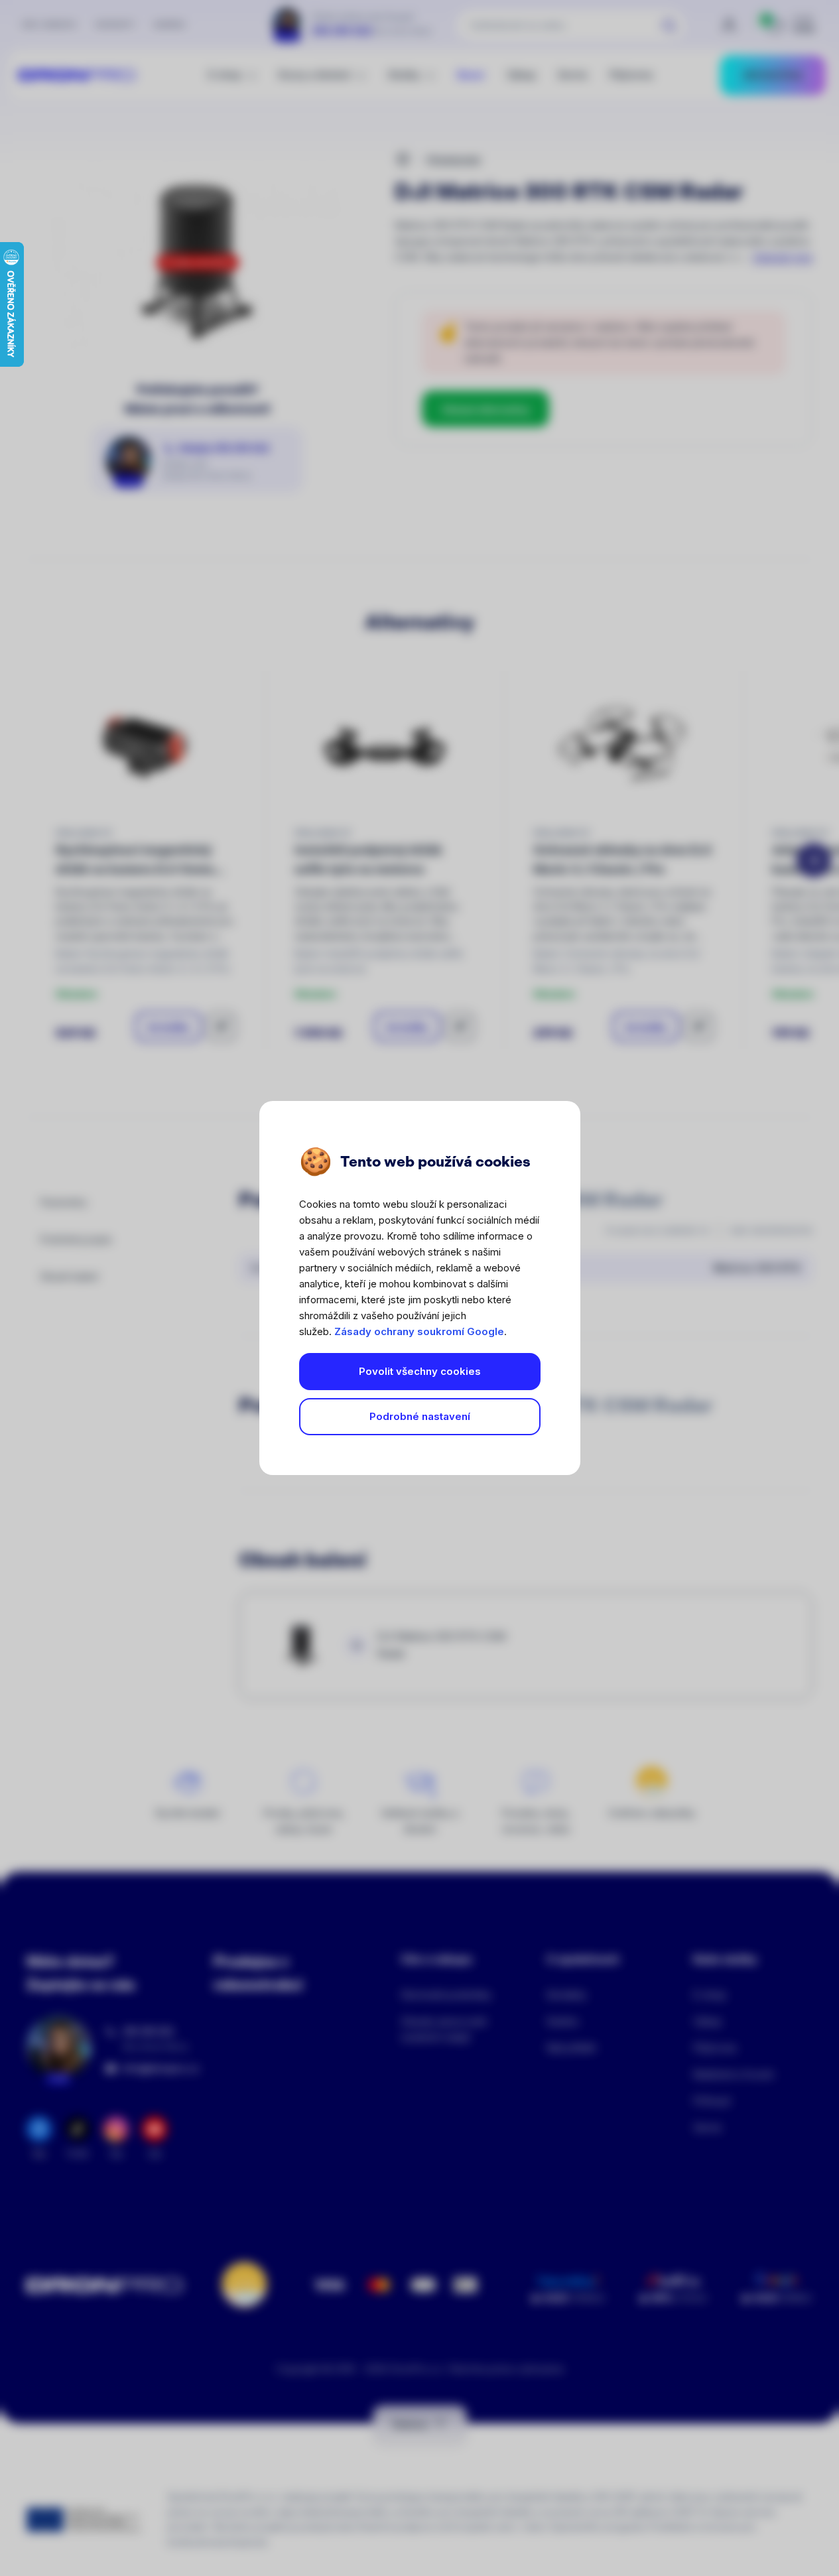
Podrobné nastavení (420, 1416)
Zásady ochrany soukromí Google (419, 1331)
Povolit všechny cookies (420, 1371)
